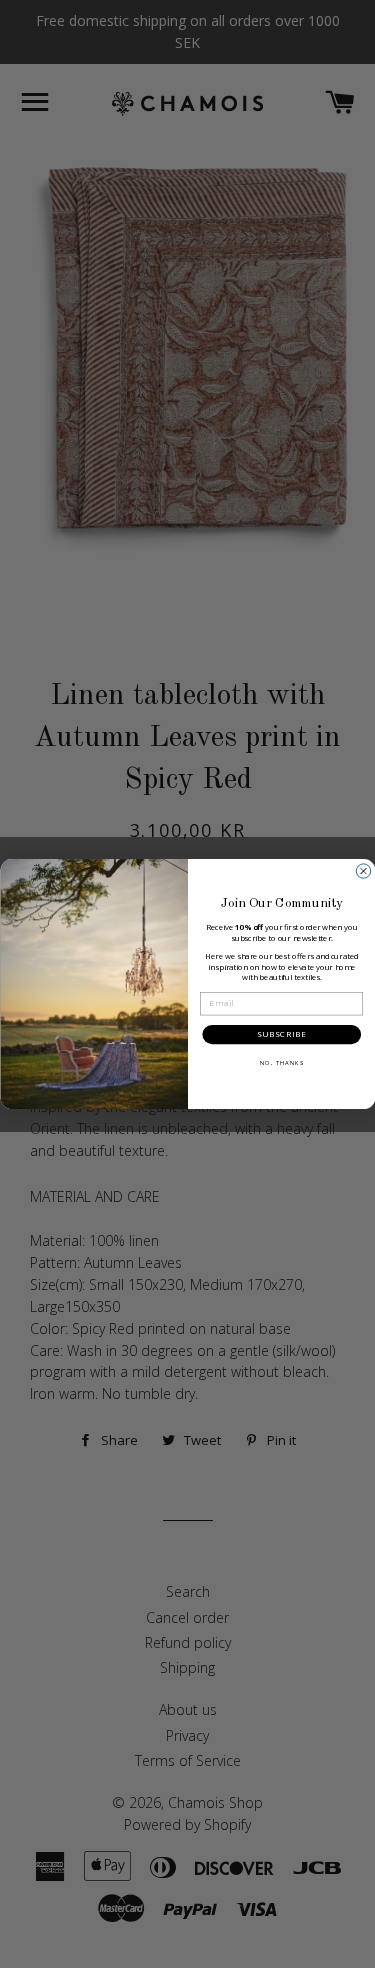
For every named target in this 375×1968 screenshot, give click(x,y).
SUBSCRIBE (281, 1034)
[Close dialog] (363, 871)
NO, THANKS (281, 1063)
